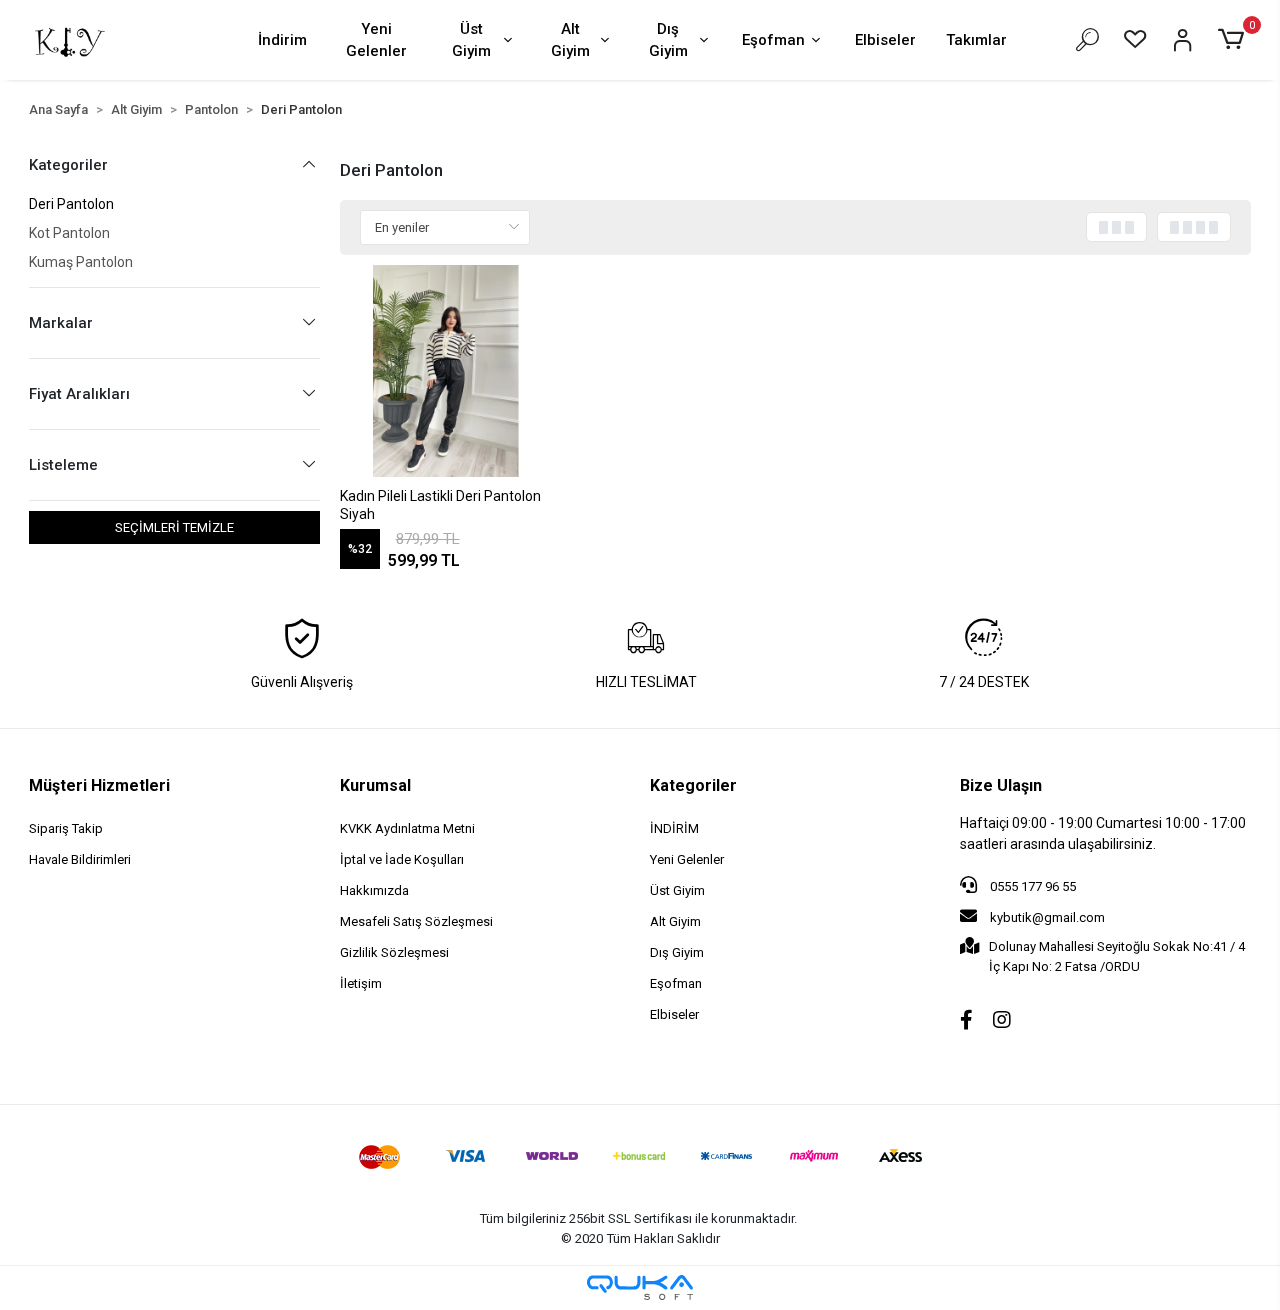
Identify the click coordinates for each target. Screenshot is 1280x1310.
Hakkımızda (374, 890)
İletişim (361, 983)
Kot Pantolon (69, 233)
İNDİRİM (674, 828)
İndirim (282, 40)
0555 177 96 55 (1031, 886)
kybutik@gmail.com (1047, 917)
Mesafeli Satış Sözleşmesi (416, 921)
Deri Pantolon (71, 204)
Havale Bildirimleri (80, 859)
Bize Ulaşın (1001, 785)
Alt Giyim (570, 40)
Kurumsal (375, 785)
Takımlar (976, 40)
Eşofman (773, 40)
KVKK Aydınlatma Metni (407, 828)
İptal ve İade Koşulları (402, 859)
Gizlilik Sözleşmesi (394, 952)
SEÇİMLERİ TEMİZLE (174, 527)
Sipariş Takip (66, 828)
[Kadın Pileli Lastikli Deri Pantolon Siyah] (446, 371)
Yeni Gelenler (376, 40)
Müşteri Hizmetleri (99, 785)
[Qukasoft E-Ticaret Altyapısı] (640, 1287)
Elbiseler (885, 40)
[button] (1233, 40)
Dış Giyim (668, 40)
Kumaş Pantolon (81, 262)
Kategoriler (693, 785)
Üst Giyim (471, 40)
